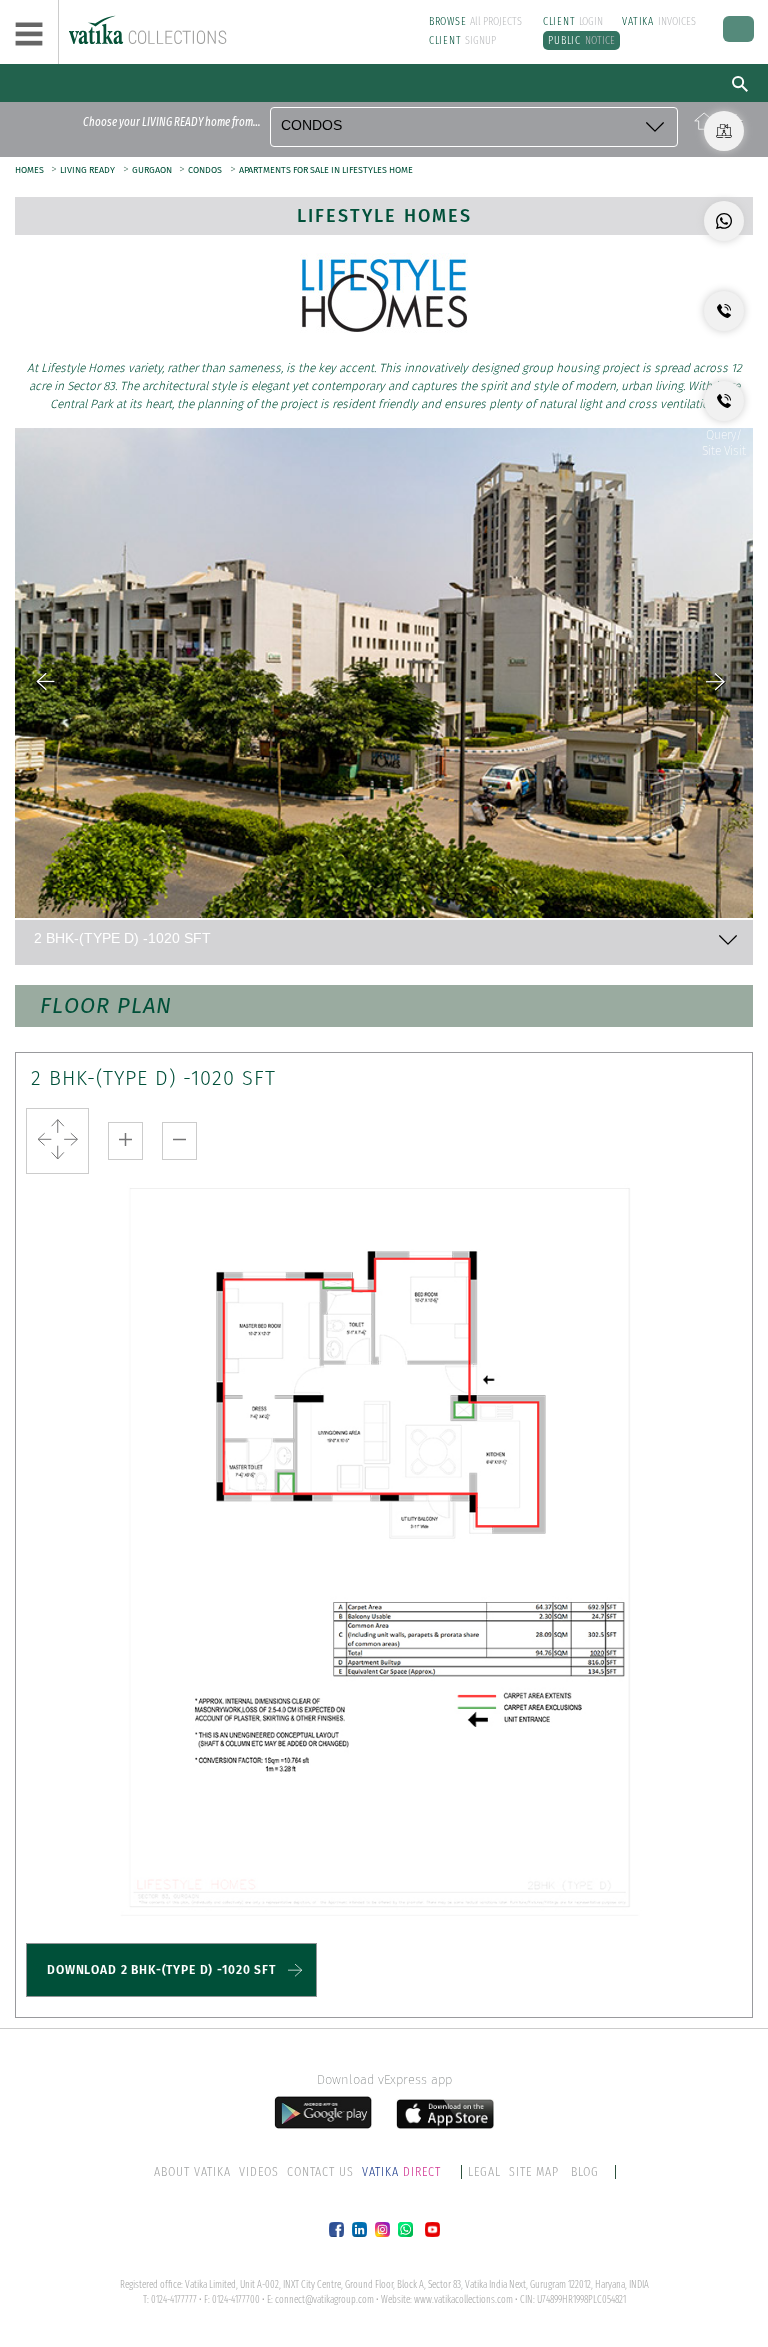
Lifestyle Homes (384, 216)
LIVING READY (87, 170)
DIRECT (403, 2171)
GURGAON (153, 170)
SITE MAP (534, 2171)
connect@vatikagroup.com (324, 2300)
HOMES (30, 170)
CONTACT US (320, 2171)
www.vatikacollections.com (463, 2300)
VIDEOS (259, 2171)
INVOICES (659, 21)
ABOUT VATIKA (192, 2171)
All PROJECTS (476, 21)
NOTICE (581, 40)
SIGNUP (463, 40)
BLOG (585, 2171)
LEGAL (484, 2171)
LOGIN (573, 21)
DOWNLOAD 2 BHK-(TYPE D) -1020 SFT (161, 1970)
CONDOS (205, 170)
